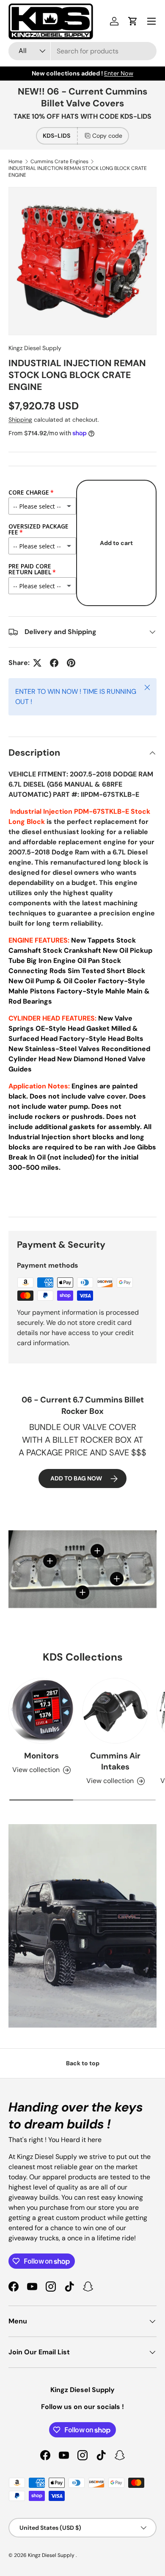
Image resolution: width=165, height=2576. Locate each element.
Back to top (83, 2063)
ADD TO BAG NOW (76, 1478)
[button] (133, 21)
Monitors (41, 1756)
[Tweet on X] (37, 663)
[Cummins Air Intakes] (115, 1711)
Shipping (20, 420)
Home (15, 161)
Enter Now (119, 73)
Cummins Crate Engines (59, 161)
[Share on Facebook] (54, 663)
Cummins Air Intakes (115, 1761)
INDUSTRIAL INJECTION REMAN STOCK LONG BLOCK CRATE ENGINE (78, 172)
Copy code (107, 136)
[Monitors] (41, 1711)
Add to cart (116, 543)
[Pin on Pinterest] (71, 663)
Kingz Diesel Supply (35, 348)
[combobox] (82, 51)
